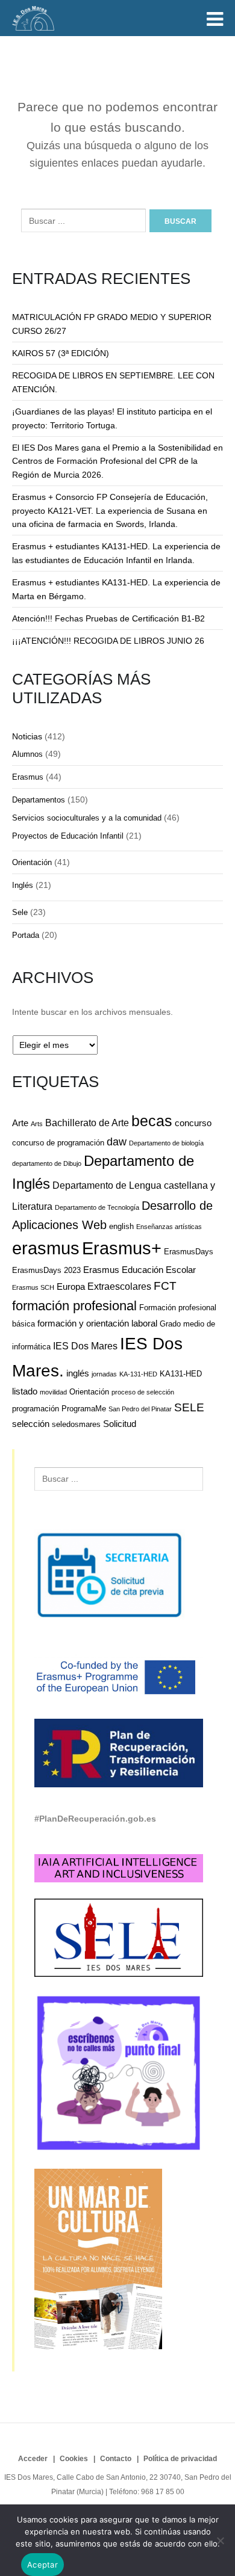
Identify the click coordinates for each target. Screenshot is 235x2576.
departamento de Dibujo (47, 1163)
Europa (71, 1286)
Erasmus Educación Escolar (139, 1270)
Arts (37, 1124)
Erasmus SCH (33, 1287)
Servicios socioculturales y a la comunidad (87, 818)
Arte (20, 1123)
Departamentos (39, 800)
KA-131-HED (138, 1374)
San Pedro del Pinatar (140, 1409)
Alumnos (27, 754)
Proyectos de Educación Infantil (68, 836)
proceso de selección (143, 1392)
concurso (193, 1123)
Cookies (74, 2459)
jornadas (104, 1374)
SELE (189, 1407)
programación (36, 1409)
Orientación (32, 862)
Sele (20, 912)
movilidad (53, 1392)
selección (31, 1424)
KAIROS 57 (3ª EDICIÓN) (61, 353)
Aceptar (42, 2565)
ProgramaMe (84, 1409)
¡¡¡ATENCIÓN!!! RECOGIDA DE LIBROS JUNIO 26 (108, 641)
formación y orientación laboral (97, 1323)
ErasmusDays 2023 (46, 1270)
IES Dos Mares (85, 1346)
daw (117, 1142)
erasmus (46, 1248)
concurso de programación (58, 1143)
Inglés (23, 885)
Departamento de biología (166, 1143)
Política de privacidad (180, 2459)
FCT (165, 1286)
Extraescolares (119, 1286)
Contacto (116, 2459)
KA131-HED (181, 1374)
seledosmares (76, 1424)
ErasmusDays (189, 1252)
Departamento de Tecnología (97, 1207)
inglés (78, 1373)
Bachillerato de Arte (87, 1123)
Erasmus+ (122, 1248)
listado (25, 1391)
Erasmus (28, 777)
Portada (26, 935)
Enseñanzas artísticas (169, 1227)
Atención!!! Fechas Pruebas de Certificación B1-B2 (108, 618)
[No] (220, 2541)
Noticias (27, 736)
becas (152, 1121)
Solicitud (120, 1424)
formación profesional (74, 1306)
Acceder (33, 2459)
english (121, 1226)
